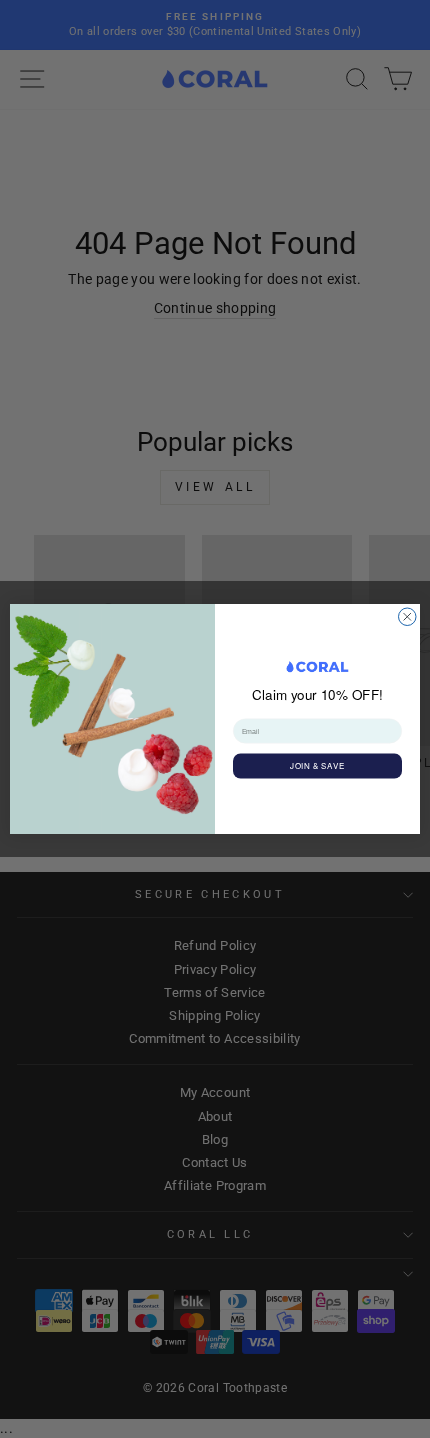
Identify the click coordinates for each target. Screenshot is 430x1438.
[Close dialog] (408, 617)
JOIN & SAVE (317, 766)
